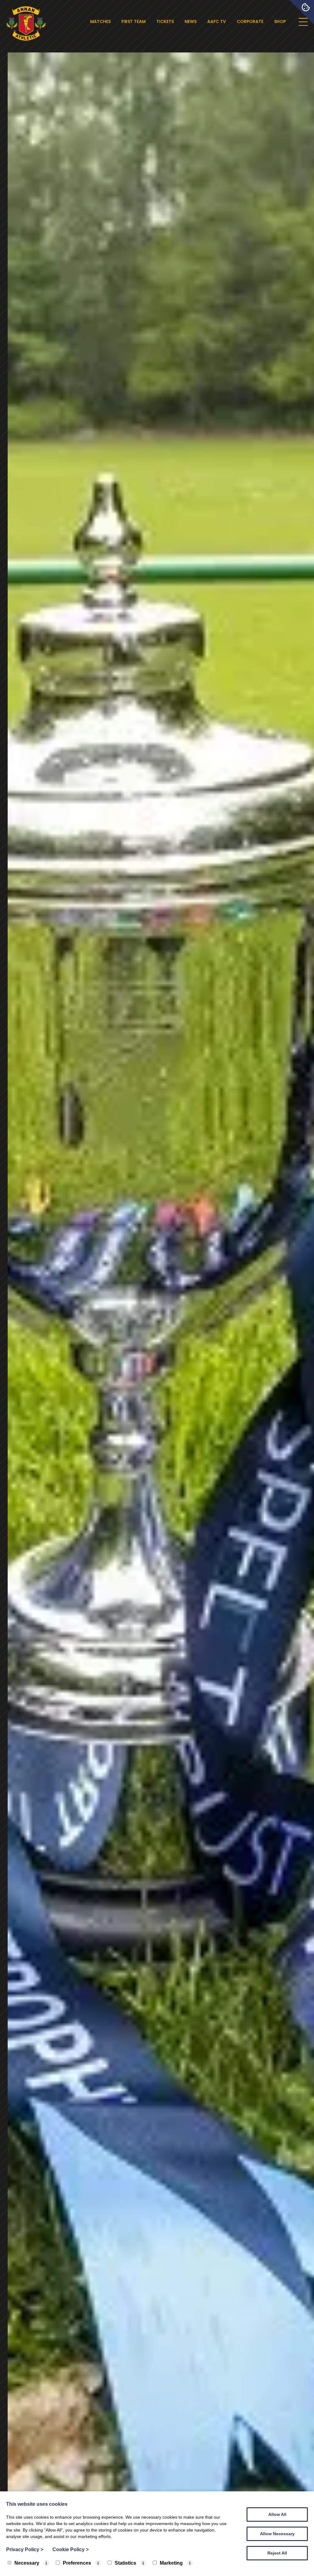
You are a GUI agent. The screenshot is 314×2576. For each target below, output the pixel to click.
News (191, 21)
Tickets (165, 21)
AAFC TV (217, 21)
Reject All (277, 2553)
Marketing (171, 2563)
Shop (280, 21)
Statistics (125, 2563)
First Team (134, 21)
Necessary (27, 2563)
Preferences (77, 2563)
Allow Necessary (277, 2534)
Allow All (277, 2514)
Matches (100, 21)
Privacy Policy (25, 2549)
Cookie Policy (71, 2549)
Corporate (250, 21)
